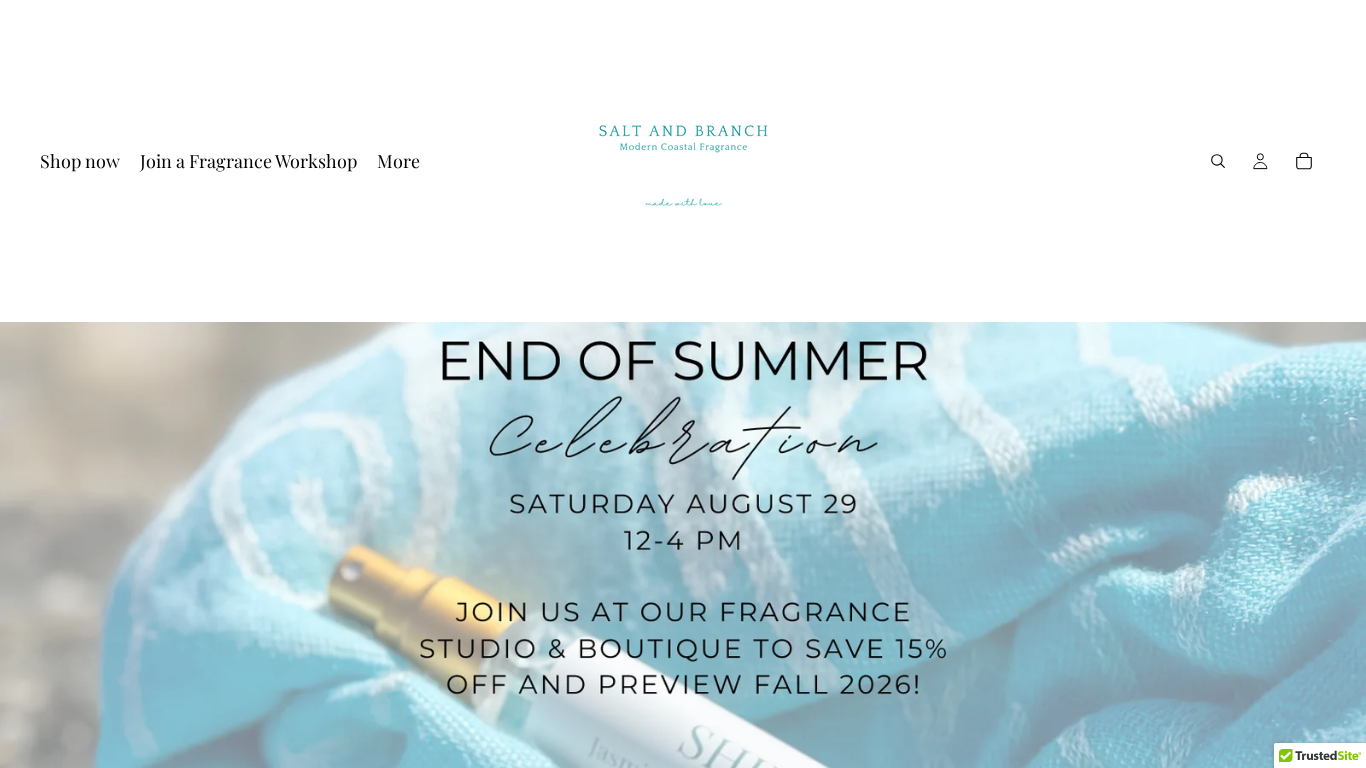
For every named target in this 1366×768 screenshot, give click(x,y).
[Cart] (1304, 161)
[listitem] (398, 161)
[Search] (1218, 161)
